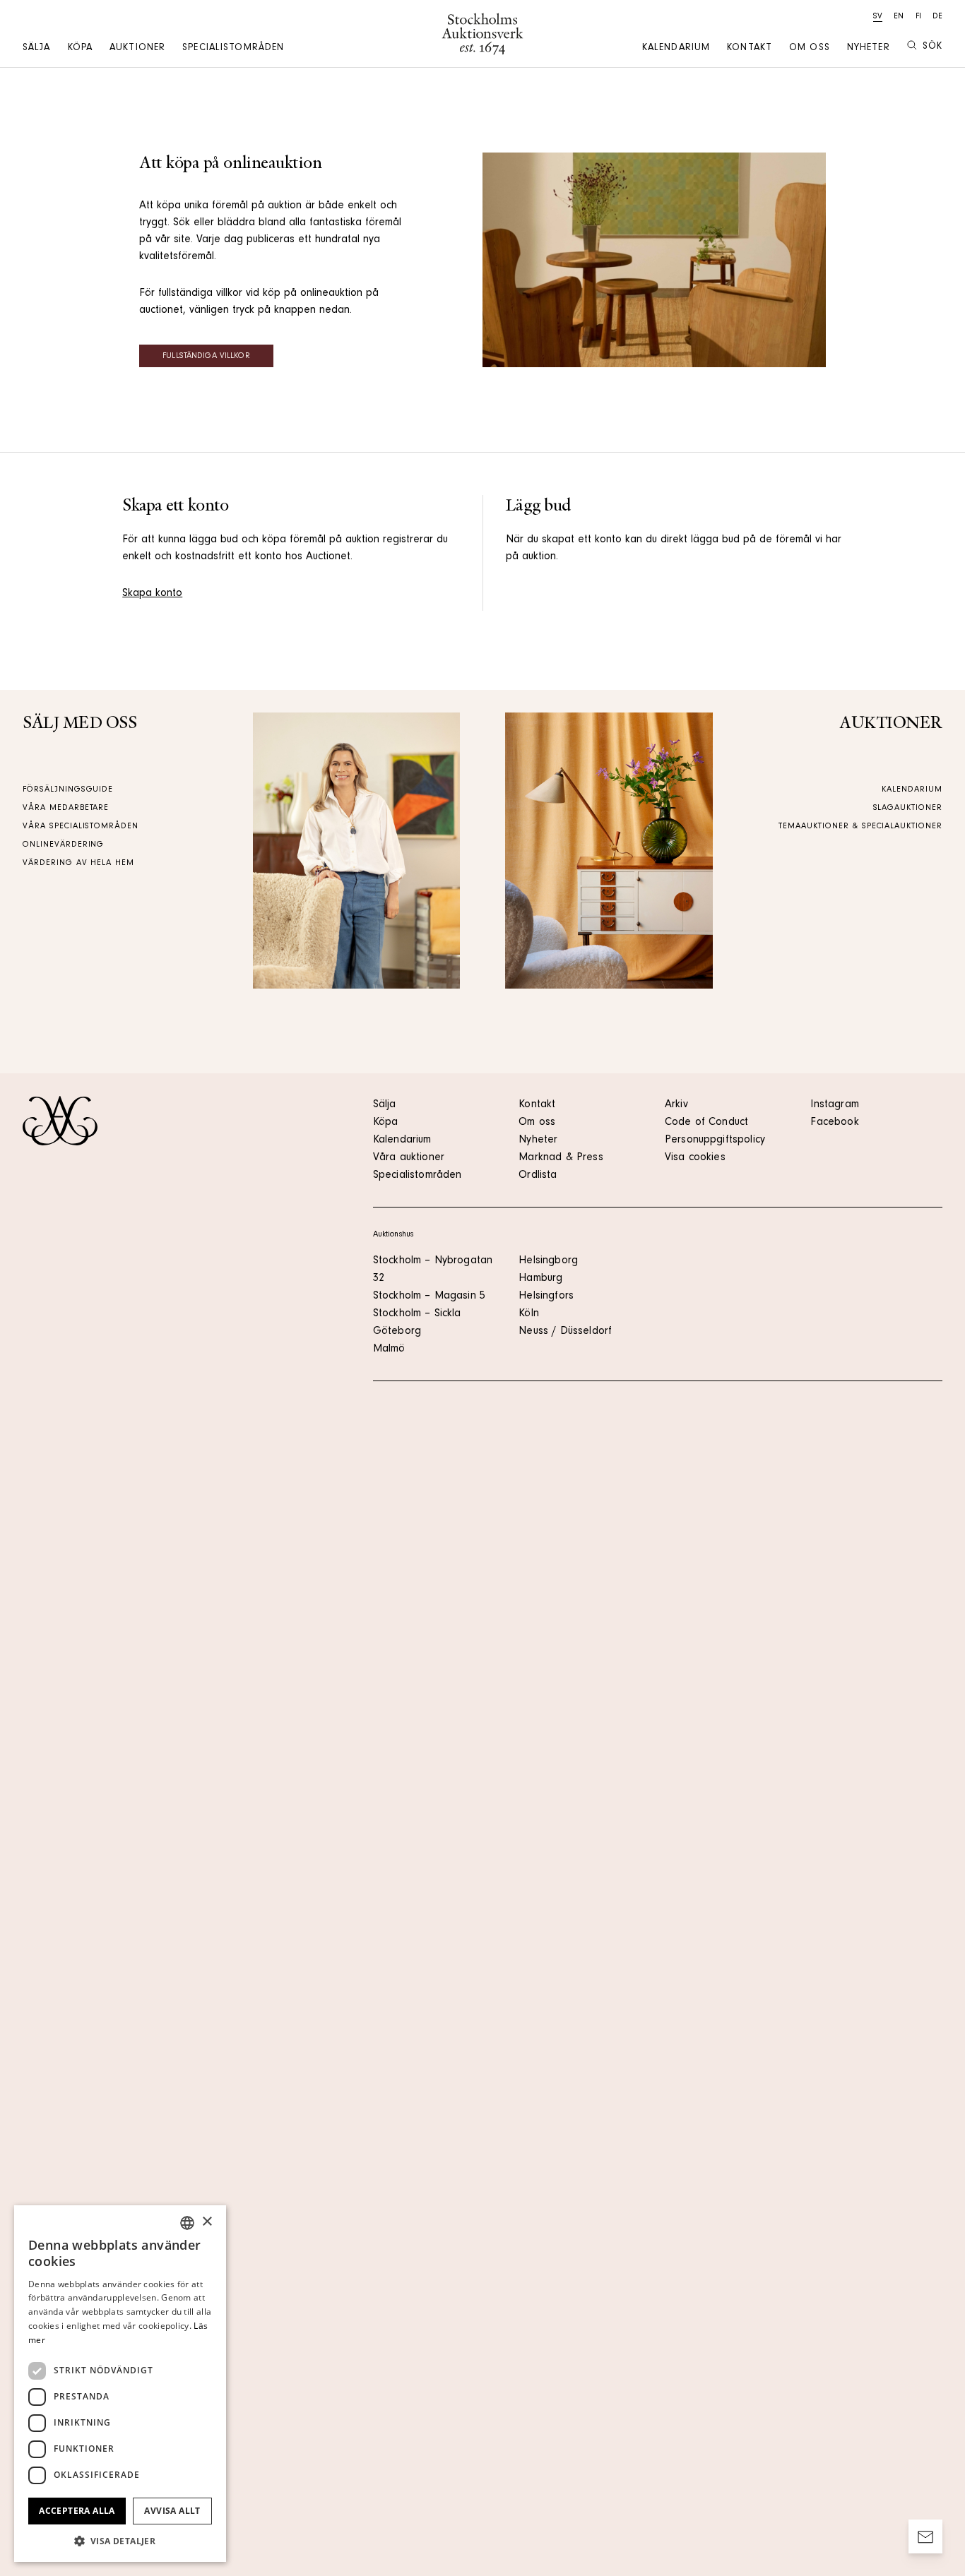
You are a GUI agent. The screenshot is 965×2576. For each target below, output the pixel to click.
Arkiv (676, 1105)
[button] (120, 2541)
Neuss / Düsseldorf (565, 1332)
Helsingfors (546, 1296)
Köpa (80, 49)
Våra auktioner (409, 1158)
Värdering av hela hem (78, 864)
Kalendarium (676, 49)
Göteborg (397, 1332)
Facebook (834, 1123)
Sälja (37, 49)
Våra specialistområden (81, 827)
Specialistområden (233, 49)
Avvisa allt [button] (172, 2511)
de (937, 17)
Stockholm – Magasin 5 (429, 1296)
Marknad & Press (561, 1158)
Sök (933, 47)
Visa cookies (695, 1158)
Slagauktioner (908, 809)
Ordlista (538, 1176)
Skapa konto (152, 594)
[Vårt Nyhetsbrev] (925, 2536)
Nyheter (869, 49)
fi (918, 17)
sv (878, 17)
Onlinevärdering (63, 845)
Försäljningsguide (68, 790)
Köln (529, 1314)
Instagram (834, 1105)
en (899, 17)
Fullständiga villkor (206, 357)
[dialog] (120, 2384)
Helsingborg (548, 1261)
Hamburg (540, 1279)
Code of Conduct (706, 1123)
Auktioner (137, 49)
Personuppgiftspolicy (715, 1140)
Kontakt (750, 49)
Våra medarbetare (66, 809)
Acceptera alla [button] (77, 2511)
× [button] (207, 2222)
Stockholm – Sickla (417, 1314)
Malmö (389, 1349)
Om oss (810, 49)
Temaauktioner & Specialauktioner (860, 827)
